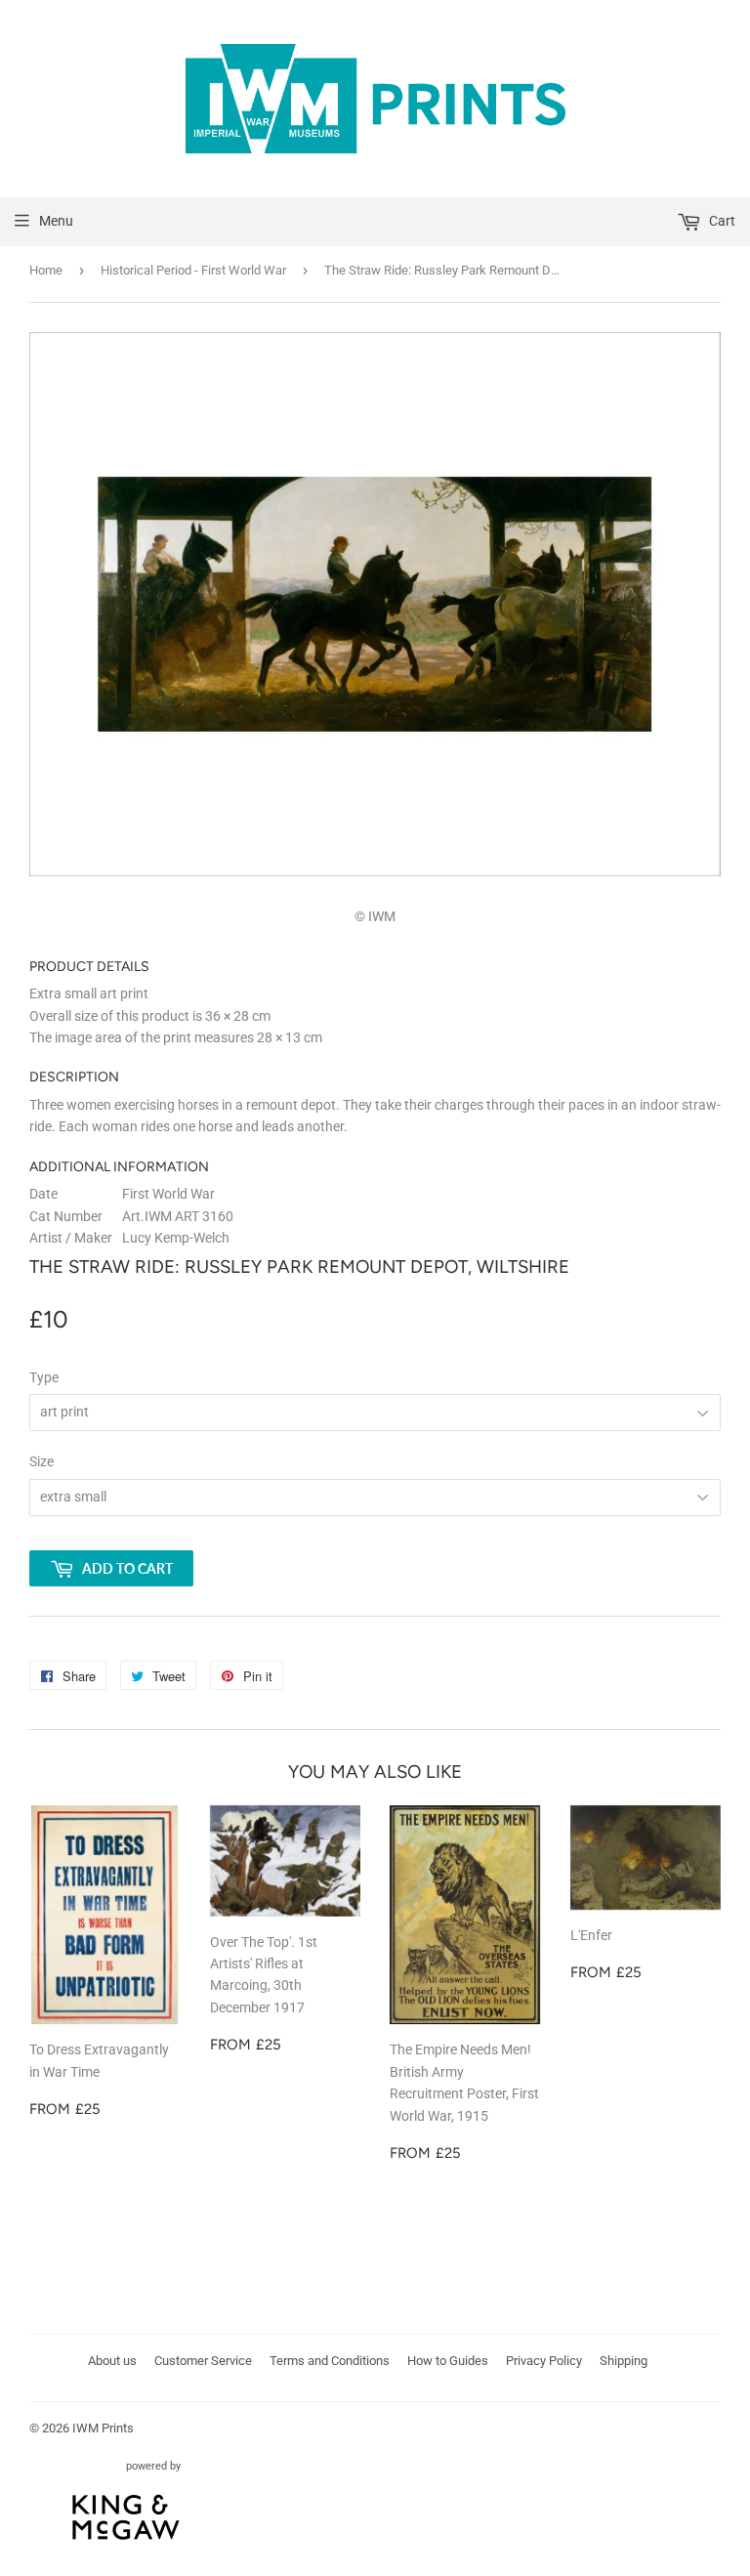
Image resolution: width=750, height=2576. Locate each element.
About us (112, 2361)
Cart (721, 221)
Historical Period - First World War (193, 270)
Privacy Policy (544, 2361)
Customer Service (203, 2361)
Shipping (624, 2361)
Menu (56, 221)
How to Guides (448, 2361)
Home (46, 270)
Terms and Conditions (330, 2361)
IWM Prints (103, 2428)
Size (42, 1461)
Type (44, 1377)
